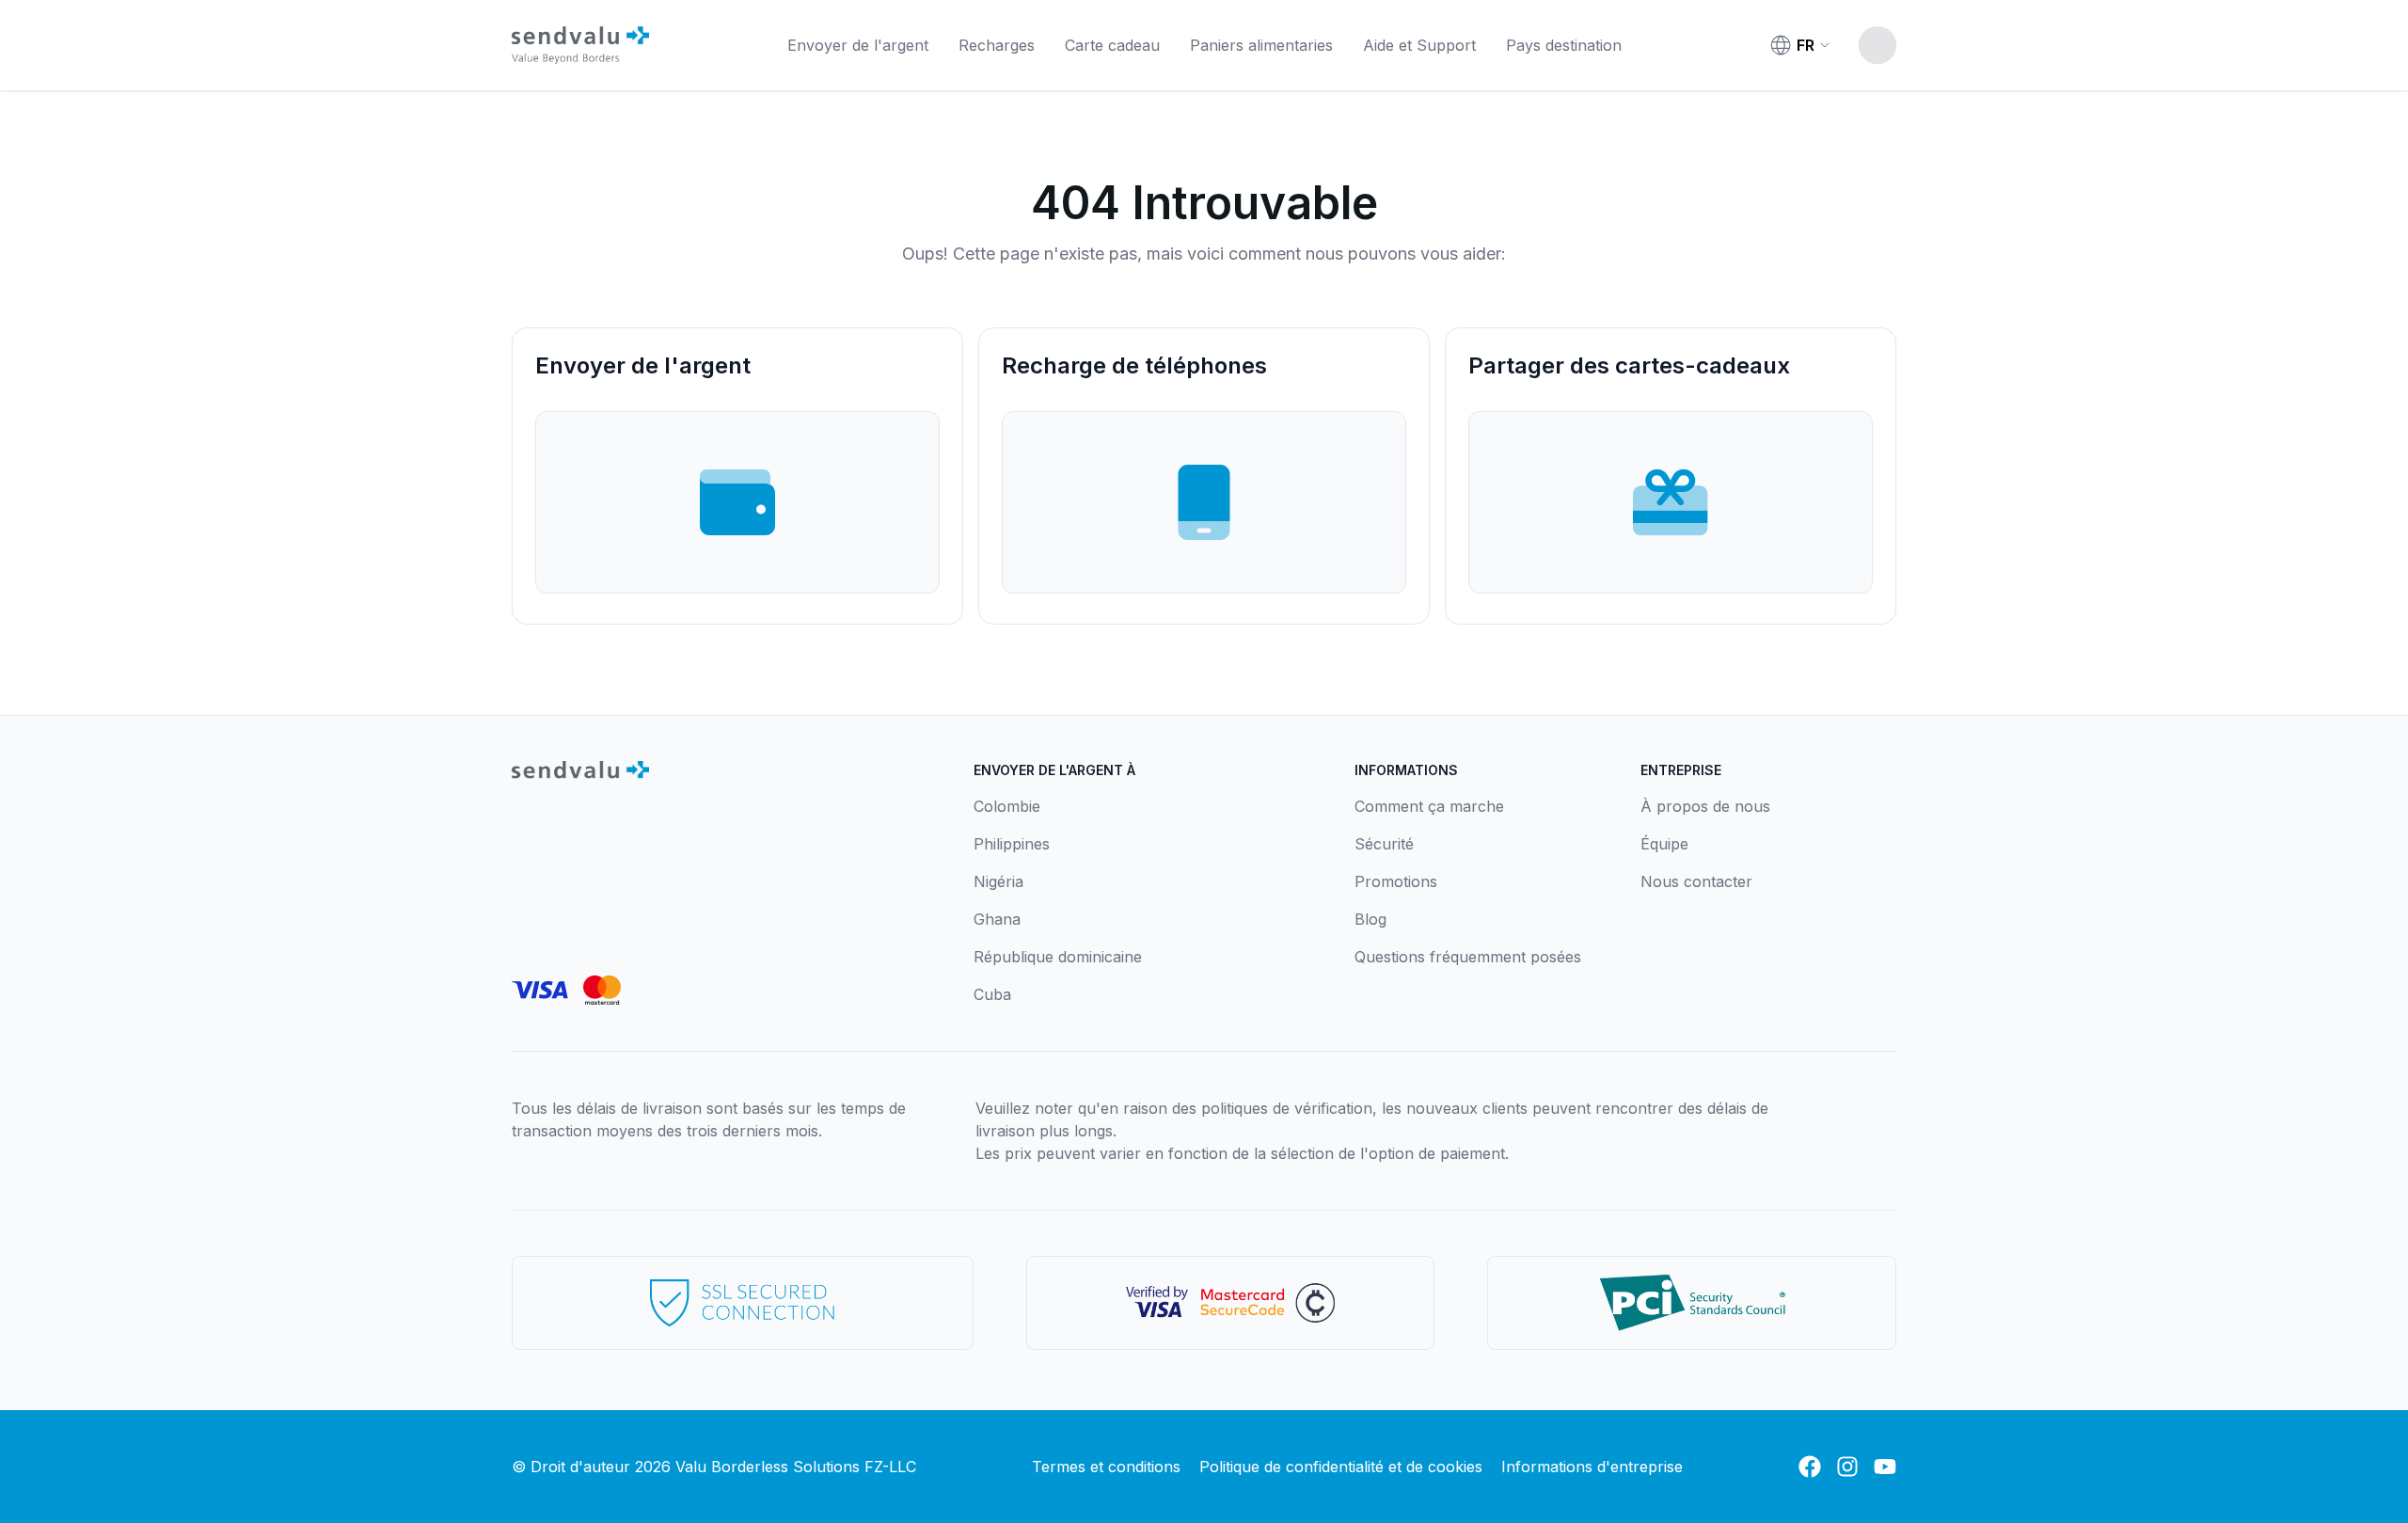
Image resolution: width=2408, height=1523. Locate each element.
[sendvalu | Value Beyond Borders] (580, 45)
